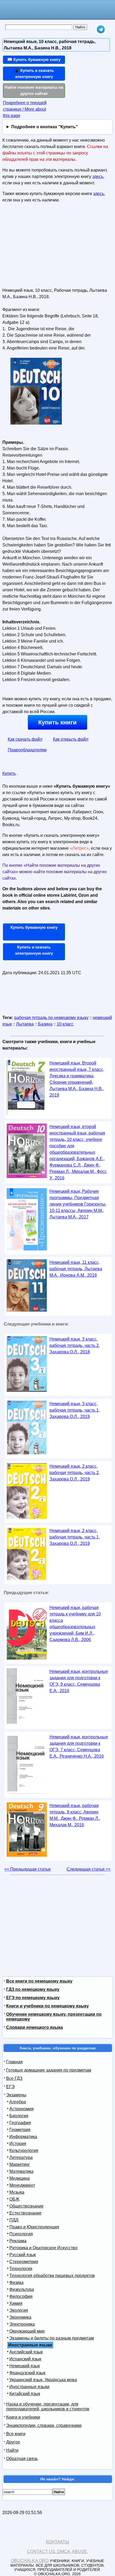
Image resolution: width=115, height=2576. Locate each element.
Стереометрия (24, 2262)
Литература (21, 2157)
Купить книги (57, 722)
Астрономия (22, 2109)
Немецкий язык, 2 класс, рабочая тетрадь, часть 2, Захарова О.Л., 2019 (75, 1473)
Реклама (18, 2241)
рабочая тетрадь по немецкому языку (51, 1018)
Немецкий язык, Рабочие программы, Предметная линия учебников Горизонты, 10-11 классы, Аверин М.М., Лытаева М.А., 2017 (78, 1204)
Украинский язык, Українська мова (43, 2380)
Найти (12, 2450)
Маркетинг (20, 2164)
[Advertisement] (43, 247)
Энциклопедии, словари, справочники (44, 2425)
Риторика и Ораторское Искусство (43, 2248)
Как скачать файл (25, 739)
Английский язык (26, 2352)
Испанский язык (25, 2359)
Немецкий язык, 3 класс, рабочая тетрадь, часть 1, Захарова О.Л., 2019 (75, 1410)
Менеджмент (22, 2185)
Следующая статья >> (89, 1869)
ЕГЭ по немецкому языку (33, 1998)
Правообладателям (27, 750)
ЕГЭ (10, 2087)
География (20, 2123)
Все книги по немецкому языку (39, 1981)
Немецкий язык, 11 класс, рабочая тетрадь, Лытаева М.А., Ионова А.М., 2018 (76, 1269)
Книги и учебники (23, 2417)
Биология (19, 2116)
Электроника (22, 2324)
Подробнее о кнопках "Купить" (45, 127)
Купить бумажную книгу (34, 927)
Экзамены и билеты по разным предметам (52, 2338)
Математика (21, 2171)
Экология (19, 2310)
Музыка (17, 2192)
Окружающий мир (27, 2331)
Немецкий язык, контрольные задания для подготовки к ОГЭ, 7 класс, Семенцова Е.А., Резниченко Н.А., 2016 (79, 1747)
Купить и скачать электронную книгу (34, 950)
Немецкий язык (25, 2366)
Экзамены (16, 2095)
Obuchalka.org (30, 2561)
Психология (21, 2234)
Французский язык (27, 2373)
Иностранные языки (29, 2387)
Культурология (24, 2150)
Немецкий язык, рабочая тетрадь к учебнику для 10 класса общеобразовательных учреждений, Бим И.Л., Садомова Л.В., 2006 (75, 1624)
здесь (98, 176)
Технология (21, 2269)
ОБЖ (14, 2199)
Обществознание (26, 2206)
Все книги (16, 2434)
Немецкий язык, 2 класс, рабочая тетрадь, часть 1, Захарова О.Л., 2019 (75, 1537)
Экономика (20, 2317)
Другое (13, 2442)
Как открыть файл (71, 739)
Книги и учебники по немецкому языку (47, 2006)
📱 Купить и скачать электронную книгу (34, 73)
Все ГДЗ (14, 2078)
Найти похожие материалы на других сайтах (34, 90)
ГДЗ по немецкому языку (33, 1989)
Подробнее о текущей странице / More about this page (25, 109)
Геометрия (20, 2130)
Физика (16, 2282)
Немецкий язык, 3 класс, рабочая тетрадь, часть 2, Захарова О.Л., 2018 (75, 1345)
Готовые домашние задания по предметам (49, 2070)
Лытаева (25, 1024)
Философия (21, 2296)
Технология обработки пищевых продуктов (52, 2276)
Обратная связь (22, 2459)
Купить (9, 773)
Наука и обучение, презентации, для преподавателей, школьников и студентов (48, 2406)
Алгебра (18, 2102)
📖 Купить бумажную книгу (34, 59)
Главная (14, 2062)
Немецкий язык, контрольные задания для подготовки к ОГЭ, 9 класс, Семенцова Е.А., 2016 (79, 1681)
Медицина (20, 2178)
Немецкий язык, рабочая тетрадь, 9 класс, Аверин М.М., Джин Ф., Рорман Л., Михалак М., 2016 (75, 1815)
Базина (45, 1024)
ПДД (14, 2220)
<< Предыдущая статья (27, 1869)
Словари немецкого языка (34, 2027)
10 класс (65, 1024)
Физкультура (22, 2289)
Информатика (23, 2137)
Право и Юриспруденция (34, 2227)
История (18, 2144)
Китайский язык (25, 2394)
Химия (16, 2303)
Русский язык (23, 2255)
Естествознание (25, 2213)
